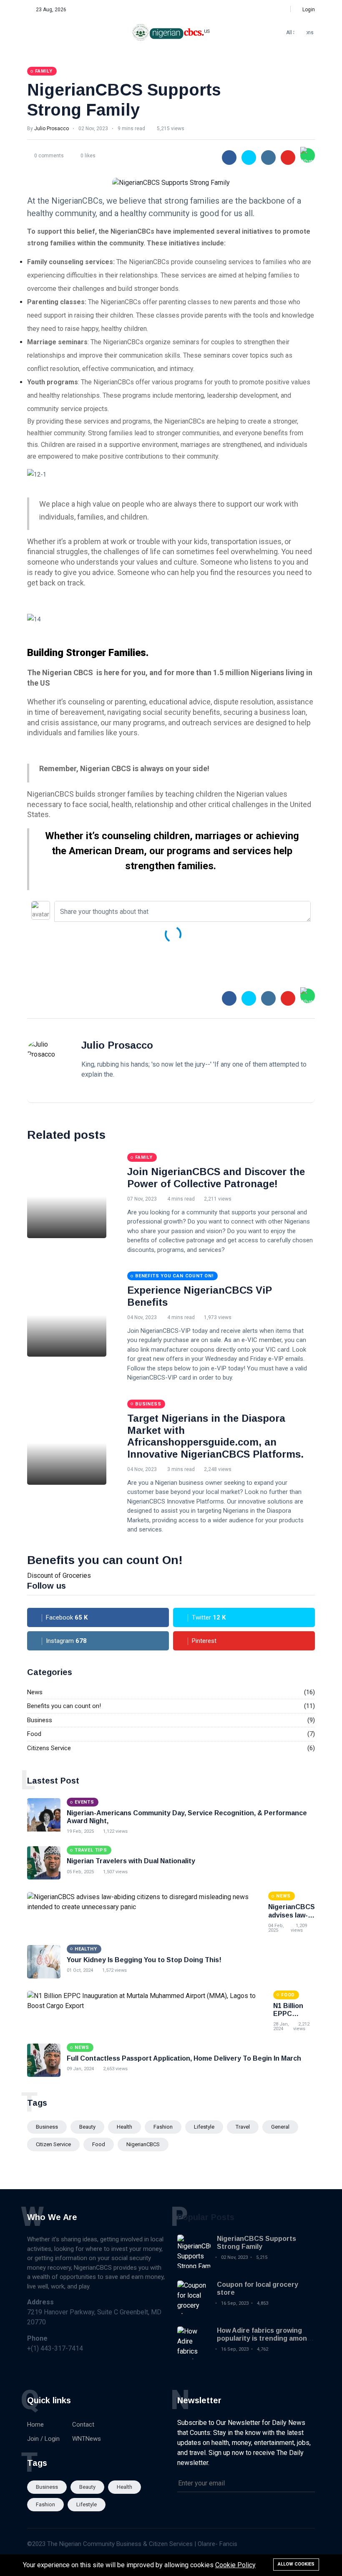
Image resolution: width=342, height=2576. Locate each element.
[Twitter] (256, 10)
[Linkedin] (274, 10)
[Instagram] (265, 10)
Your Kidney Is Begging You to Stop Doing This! (144, 1960)
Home (35, 2425)
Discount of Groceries (59, 1576)
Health (124, 2127)
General (280, 2127)
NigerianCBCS (143, 2144)
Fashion (163, 2127)
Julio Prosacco (52, 129)
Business (40, 1720)
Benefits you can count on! (64, 1706)
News (35, 1692)
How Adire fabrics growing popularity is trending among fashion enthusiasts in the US (265, 2338)
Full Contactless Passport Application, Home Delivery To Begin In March (184, 2058)
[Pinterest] (283, 10)
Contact (83, 2425)
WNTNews (87, 2439)
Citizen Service (53, 2144)
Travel (243, 2127)
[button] (306, 10)
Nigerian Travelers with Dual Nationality (131, 1861)
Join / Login (43, 2439)
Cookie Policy (235, 2565)
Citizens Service (49, 1748)
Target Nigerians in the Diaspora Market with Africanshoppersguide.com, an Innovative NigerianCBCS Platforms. (215, 1436)
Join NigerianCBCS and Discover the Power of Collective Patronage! (216, 1178)
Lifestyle (204, 2127)
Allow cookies (296, 2564)
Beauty (87, 2127)
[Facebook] (248, 10)
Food (34, 1734)
